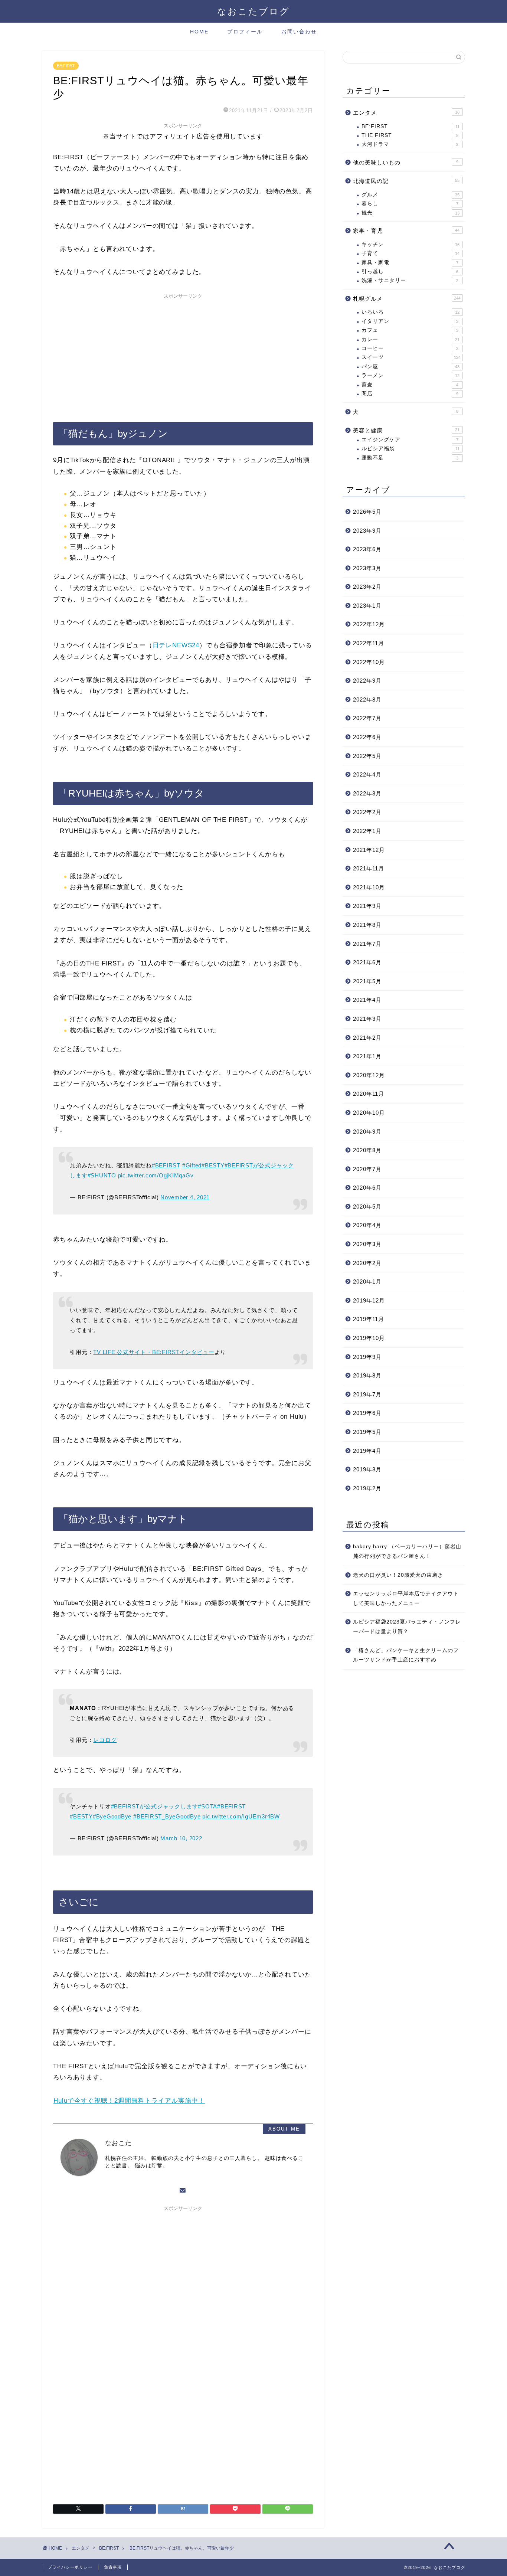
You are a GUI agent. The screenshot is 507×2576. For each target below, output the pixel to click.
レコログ (105, 1740)
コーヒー (410, 348)
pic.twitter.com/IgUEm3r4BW (241, 1816)
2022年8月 (367, 699)
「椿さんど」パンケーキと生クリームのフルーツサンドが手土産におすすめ (406, 1655)
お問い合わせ (299, 32)
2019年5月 (367, 1432)
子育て (410, 253)
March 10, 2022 (181, 1838)
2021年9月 (367, 906)
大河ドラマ (410, 144)
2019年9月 (367, 1357)
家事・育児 (406, 231)
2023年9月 (367, 531)
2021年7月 (367, 944)
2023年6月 (367, 549)
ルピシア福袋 (410, 449)
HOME (199, 32)
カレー (410, 339)
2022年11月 (369, 643)
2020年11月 (369, 1094)
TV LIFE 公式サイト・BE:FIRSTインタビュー (154, 1352)
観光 (410, 213)
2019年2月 (367, 1488)
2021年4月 (367, 1000)
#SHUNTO (102, 1175)
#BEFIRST (166, 1165)
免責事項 (113, 2567)
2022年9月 (367, 681)
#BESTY (213, 1165)
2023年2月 (367, 587)
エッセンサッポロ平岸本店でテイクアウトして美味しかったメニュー (406, 1598)
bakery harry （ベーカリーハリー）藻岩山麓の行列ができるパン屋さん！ (407, 1551)
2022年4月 (367, 774)
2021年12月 (369, 850)
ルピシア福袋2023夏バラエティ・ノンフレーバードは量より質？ (407, 1627)
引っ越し (410, 272)
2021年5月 (367, 981)
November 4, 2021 (185, 1197)
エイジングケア (410, 440)
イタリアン (410, 321)
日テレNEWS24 (176, 645)
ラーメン (410, 375)
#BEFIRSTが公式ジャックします (155, 1806)
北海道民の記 (406, 181)
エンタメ (406, 113)
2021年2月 (367, 1038)
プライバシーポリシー (70, 2567)
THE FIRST (410, 135)
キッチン (410, 244)
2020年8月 (367, 1150)
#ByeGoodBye (112, 1816)
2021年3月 (367, 1019)
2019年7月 (367, 1394)
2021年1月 (367, 1056)
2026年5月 (367, 512)
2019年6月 (367, 1413)
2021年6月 (367, 962)
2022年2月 (367, 812)
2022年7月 (367, 718)
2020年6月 (367, 1188)
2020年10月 (369, 1113)
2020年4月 (367, 1225)
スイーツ (411, 357)
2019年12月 (369, 1300)
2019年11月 (369, 1319)
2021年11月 (369, 868)
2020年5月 (367, 1207)
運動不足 (410, 458)
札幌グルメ (407, 299)
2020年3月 (367, 1244)
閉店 (410, 394)
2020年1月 (367, 1282)
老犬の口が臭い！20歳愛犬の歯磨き (398, 1575)
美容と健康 (406, 430)
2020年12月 (369, 1075)
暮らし (410, 204)
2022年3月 (367, 793)
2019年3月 (367, 1469)
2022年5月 (367, 756)
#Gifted (192, 1165)
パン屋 (410, 367)
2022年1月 (367, 831)
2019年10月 (369, 1338)
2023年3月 (367, 568)
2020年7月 (367, 1169)
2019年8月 (367, 1375)
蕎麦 (410, 385)
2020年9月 (367, 1132)
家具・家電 (410, 263)
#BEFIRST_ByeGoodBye (167, 1816)
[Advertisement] (183, 354)
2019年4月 (367, 1451)
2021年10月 (369, 887)
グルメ (410, 195)
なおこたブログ (253, 11)
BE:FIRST (66, 66)
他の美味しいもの (406, 162)
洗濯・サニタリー (410, 280)
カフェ (410, 330)
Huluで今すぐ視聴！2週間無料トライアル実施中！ (129, 2101)
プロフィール (245, 32)
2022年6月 (367, 737)
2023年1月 (367, 606)
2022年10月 (369, 662)
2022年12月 (369, 624)
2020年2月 (367, 1263)
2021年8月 (367, 925)
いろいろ (410, 312)
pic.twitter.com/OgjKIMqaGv (156, 1175)
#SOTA (207, 1806)
